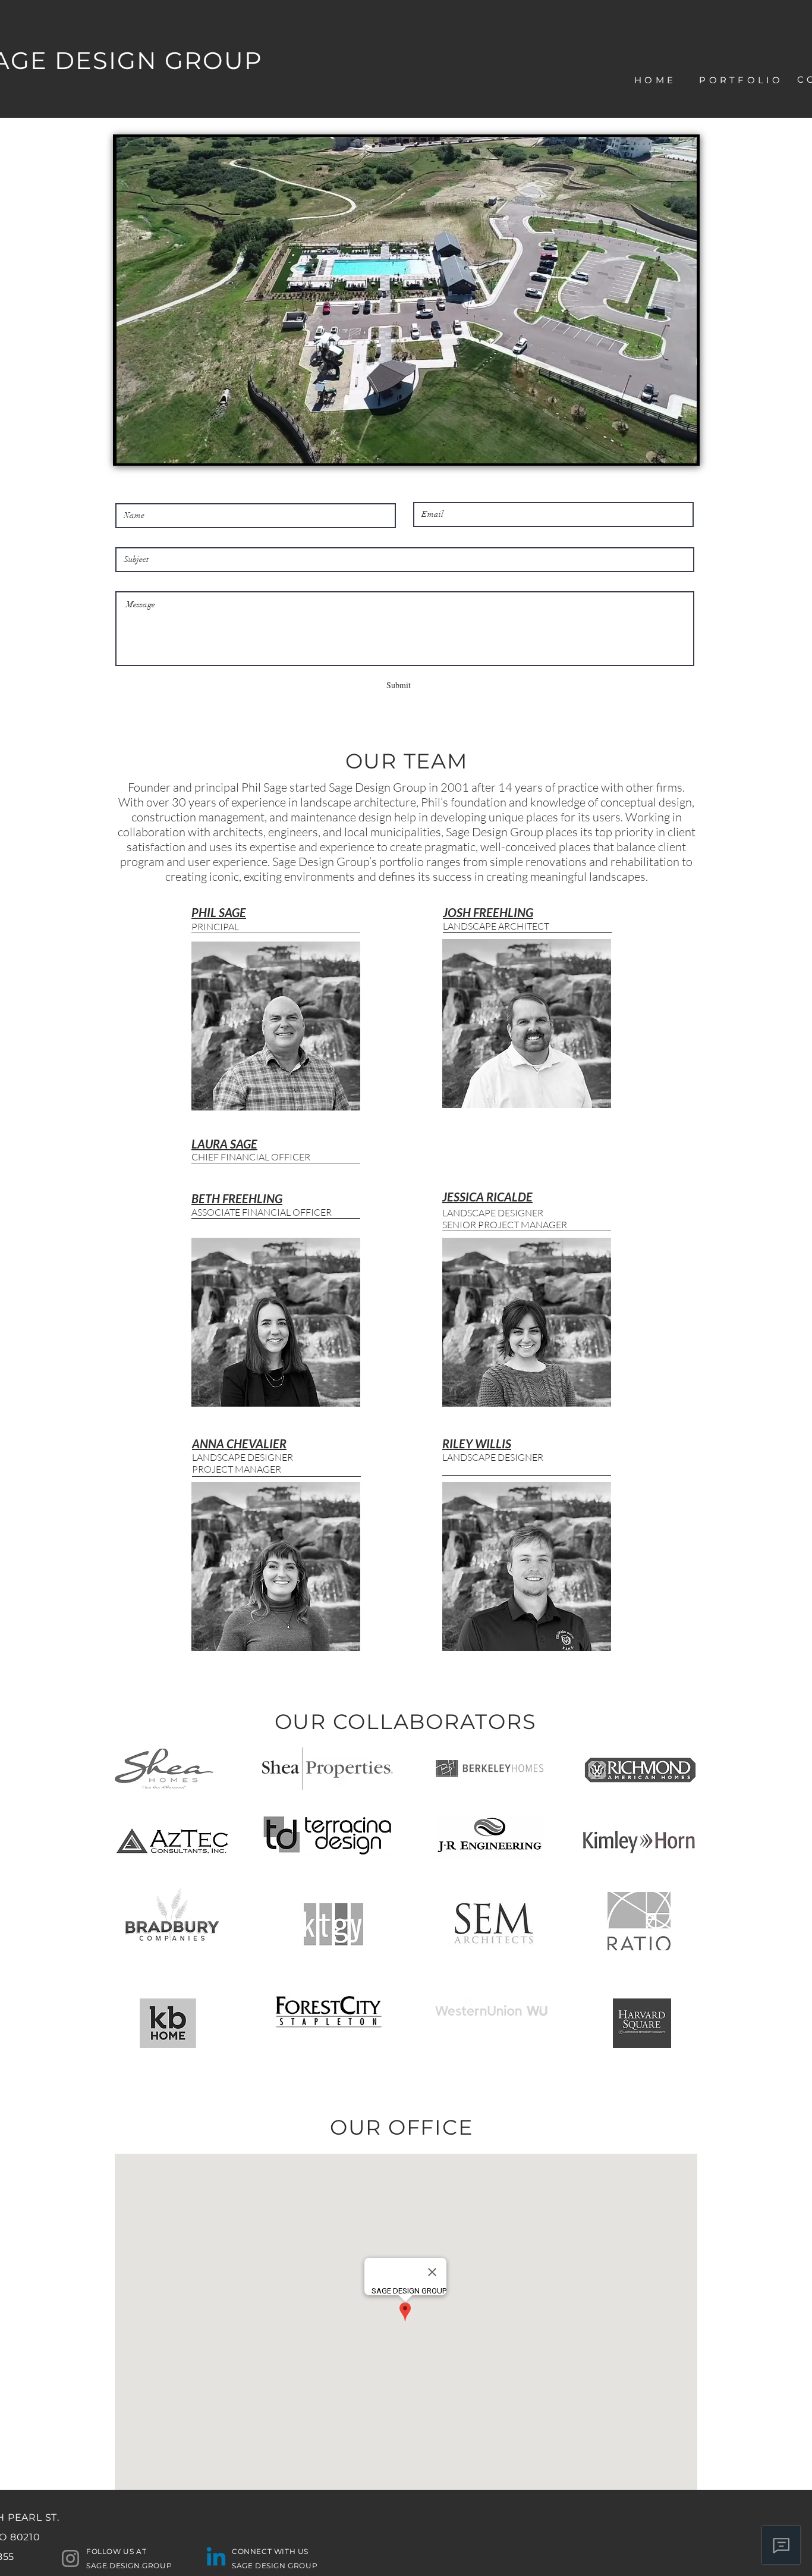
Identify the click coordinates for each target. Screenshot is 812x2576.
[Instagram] (70, 2558)
